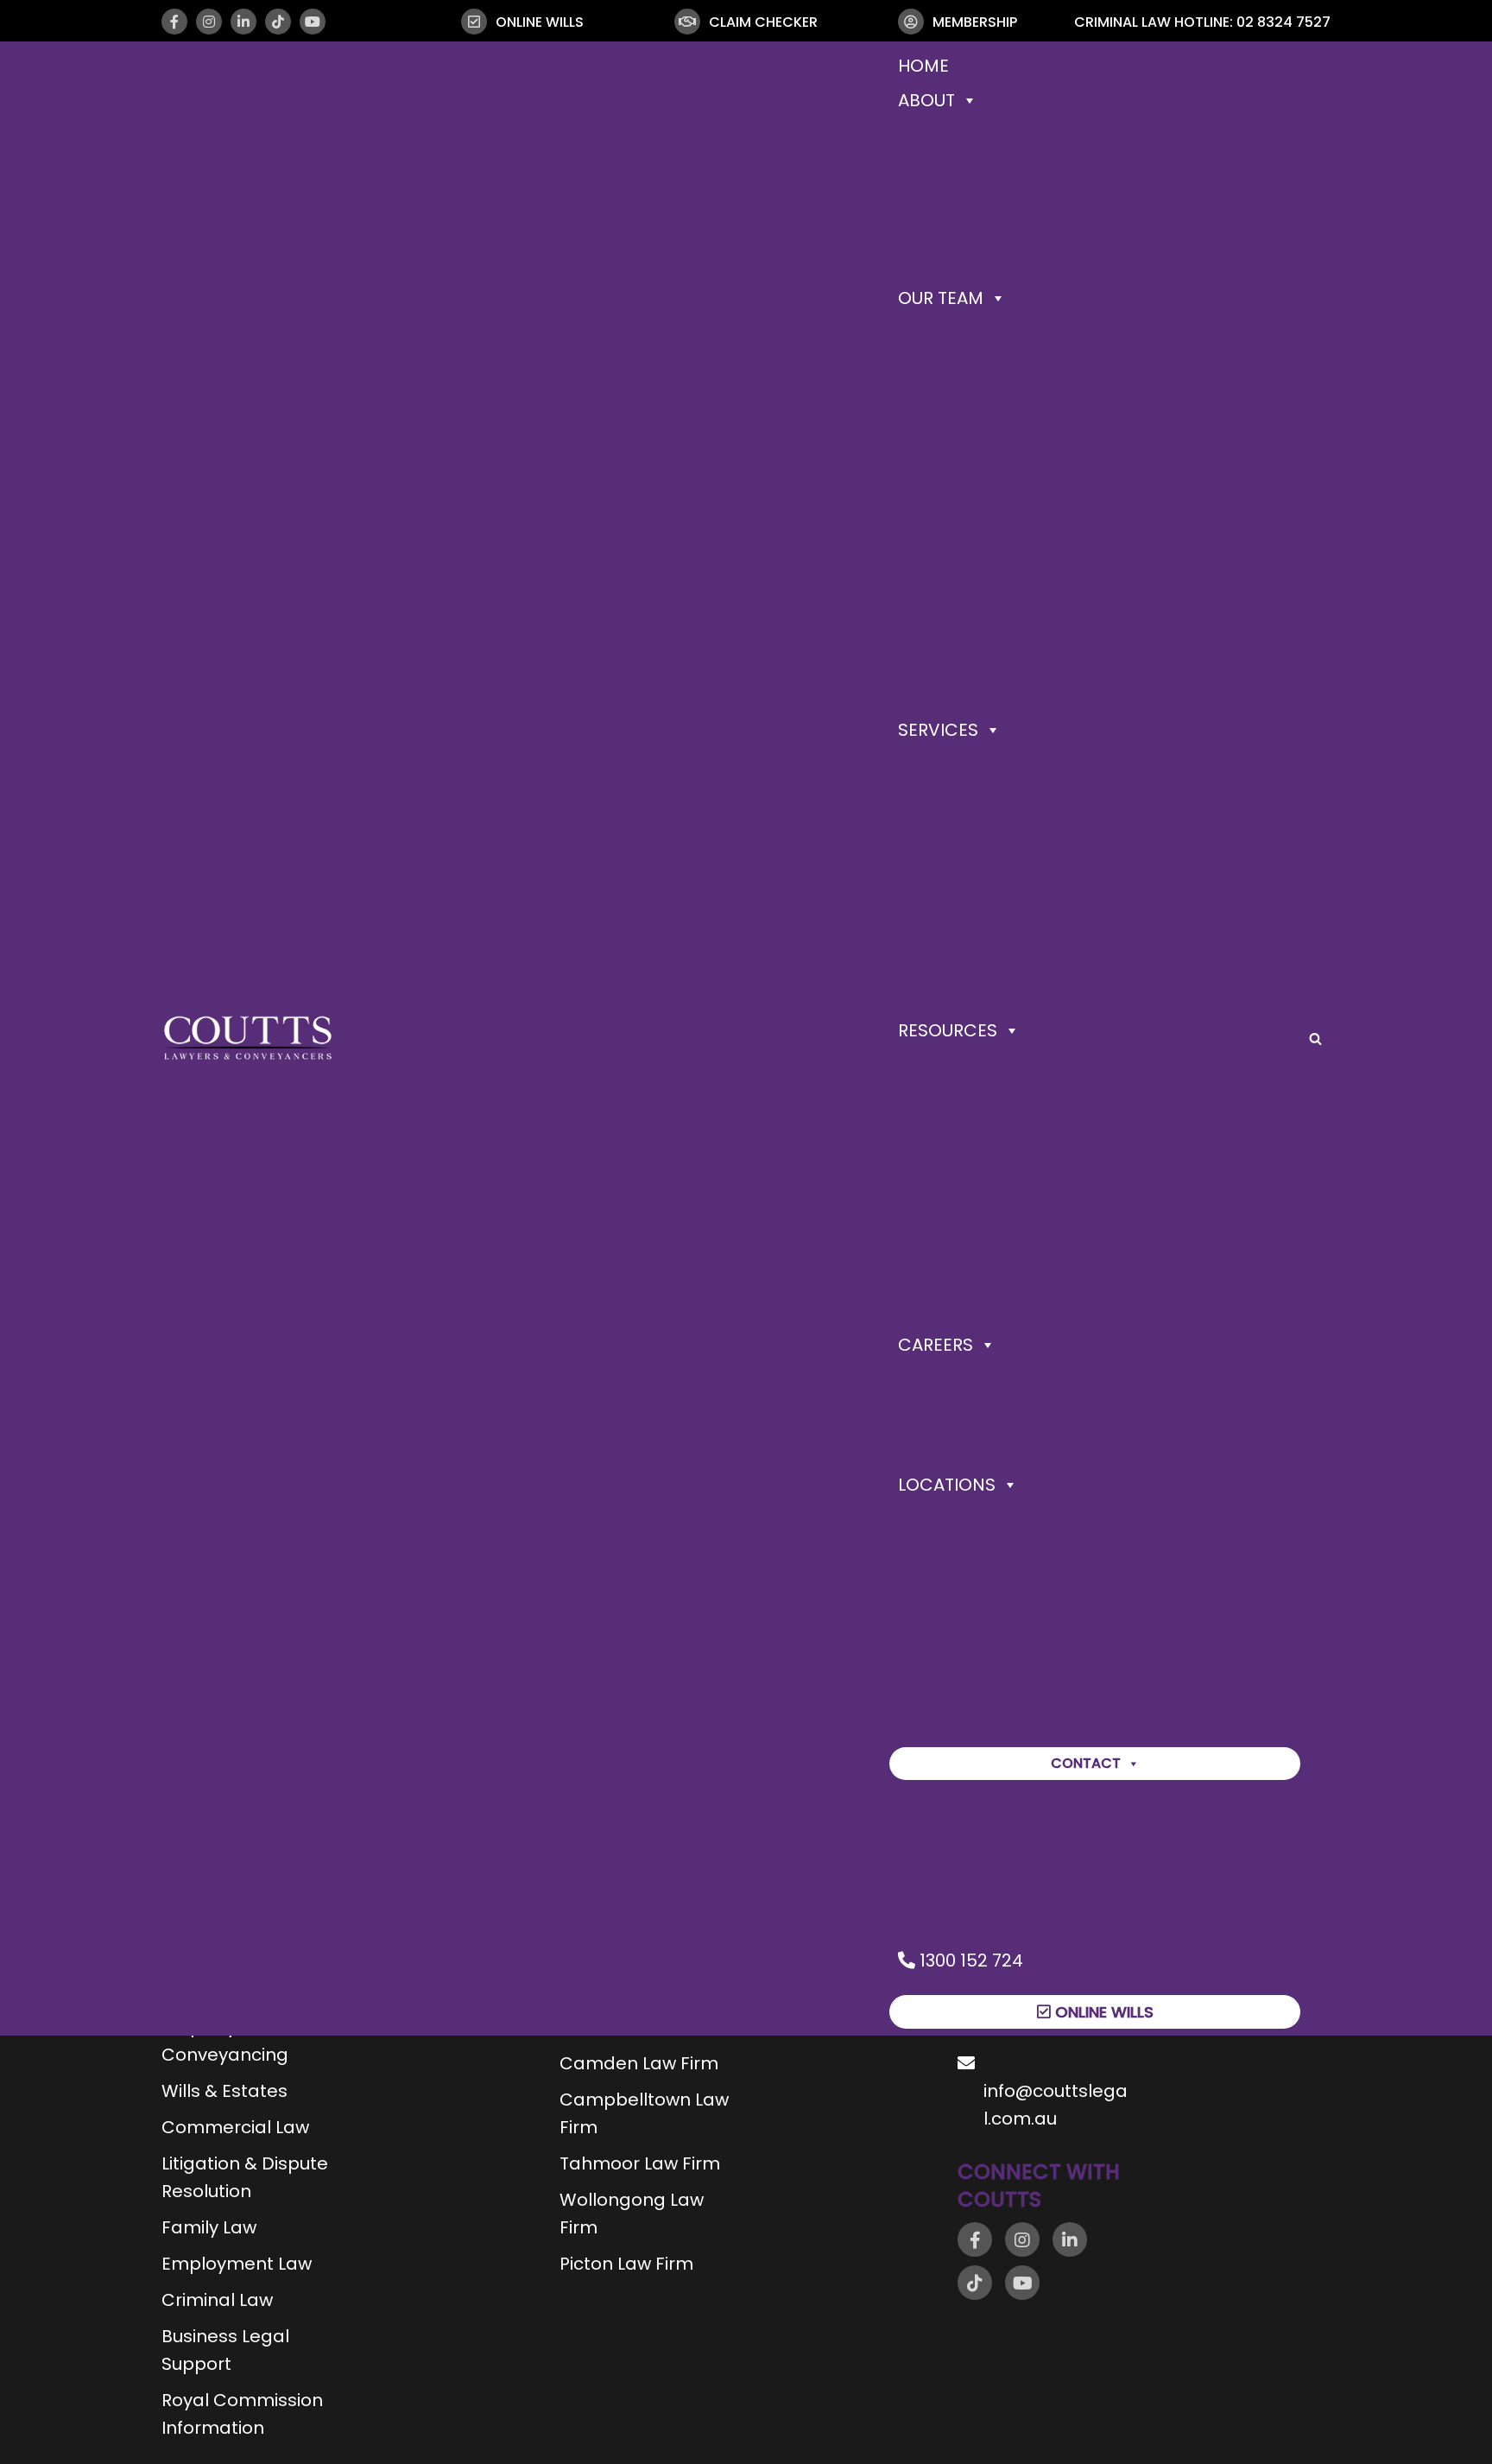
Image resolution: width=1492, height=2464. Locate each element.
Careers (936, 1345)
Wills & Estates (224, 2091)
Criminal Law (217, 2300)
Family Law (209, 2227)
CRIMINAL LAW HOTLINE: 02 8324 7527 (1202, 22)
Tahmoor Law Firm (640, 2163)
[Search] (1315, 1039)
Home (923, 66)
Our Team (941, 298)
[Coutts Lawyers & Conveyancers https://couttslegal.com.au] (248, 1038)
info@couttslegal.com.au (1056, 2105)
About (926, 100)
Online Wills (1102, 2012)
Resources (948, 1030)
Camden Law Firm (639, 2063)
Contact (1086, 1763)
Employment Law (237, 2264)
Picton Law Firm (626, 2264)
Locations (947, 1485)
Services (938, 730)
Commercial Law (235, 2127)
